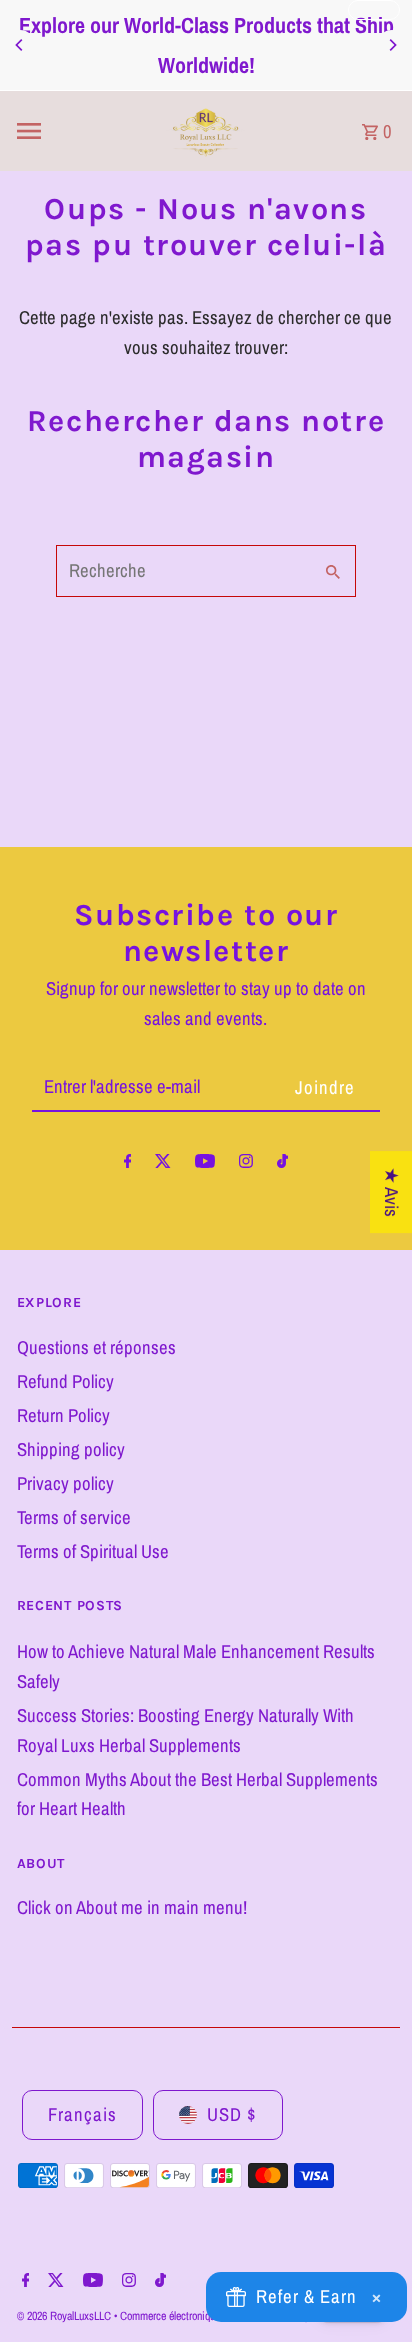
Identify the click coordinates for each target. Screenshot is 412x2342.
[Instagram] (246, 1165)
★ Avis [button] (391, 1192)
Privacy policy (65, 1483)
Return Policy (63, 1415)
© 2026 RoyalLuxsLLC (65, 2316)
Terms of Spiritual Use (93, 1551)
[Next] (392, 45)
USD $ (232, 2114)
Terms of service (74, 1517)
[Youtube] (205, 1165)
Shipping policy (71, 1449)
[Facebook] (128, 1165)
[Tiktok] (282, 1165)
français (82, 2114)
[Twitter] (163, 1165)
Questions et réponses (96, 1347)
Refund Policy (65, 1381)
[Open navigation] (76, 131)
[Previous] (20, 45)
